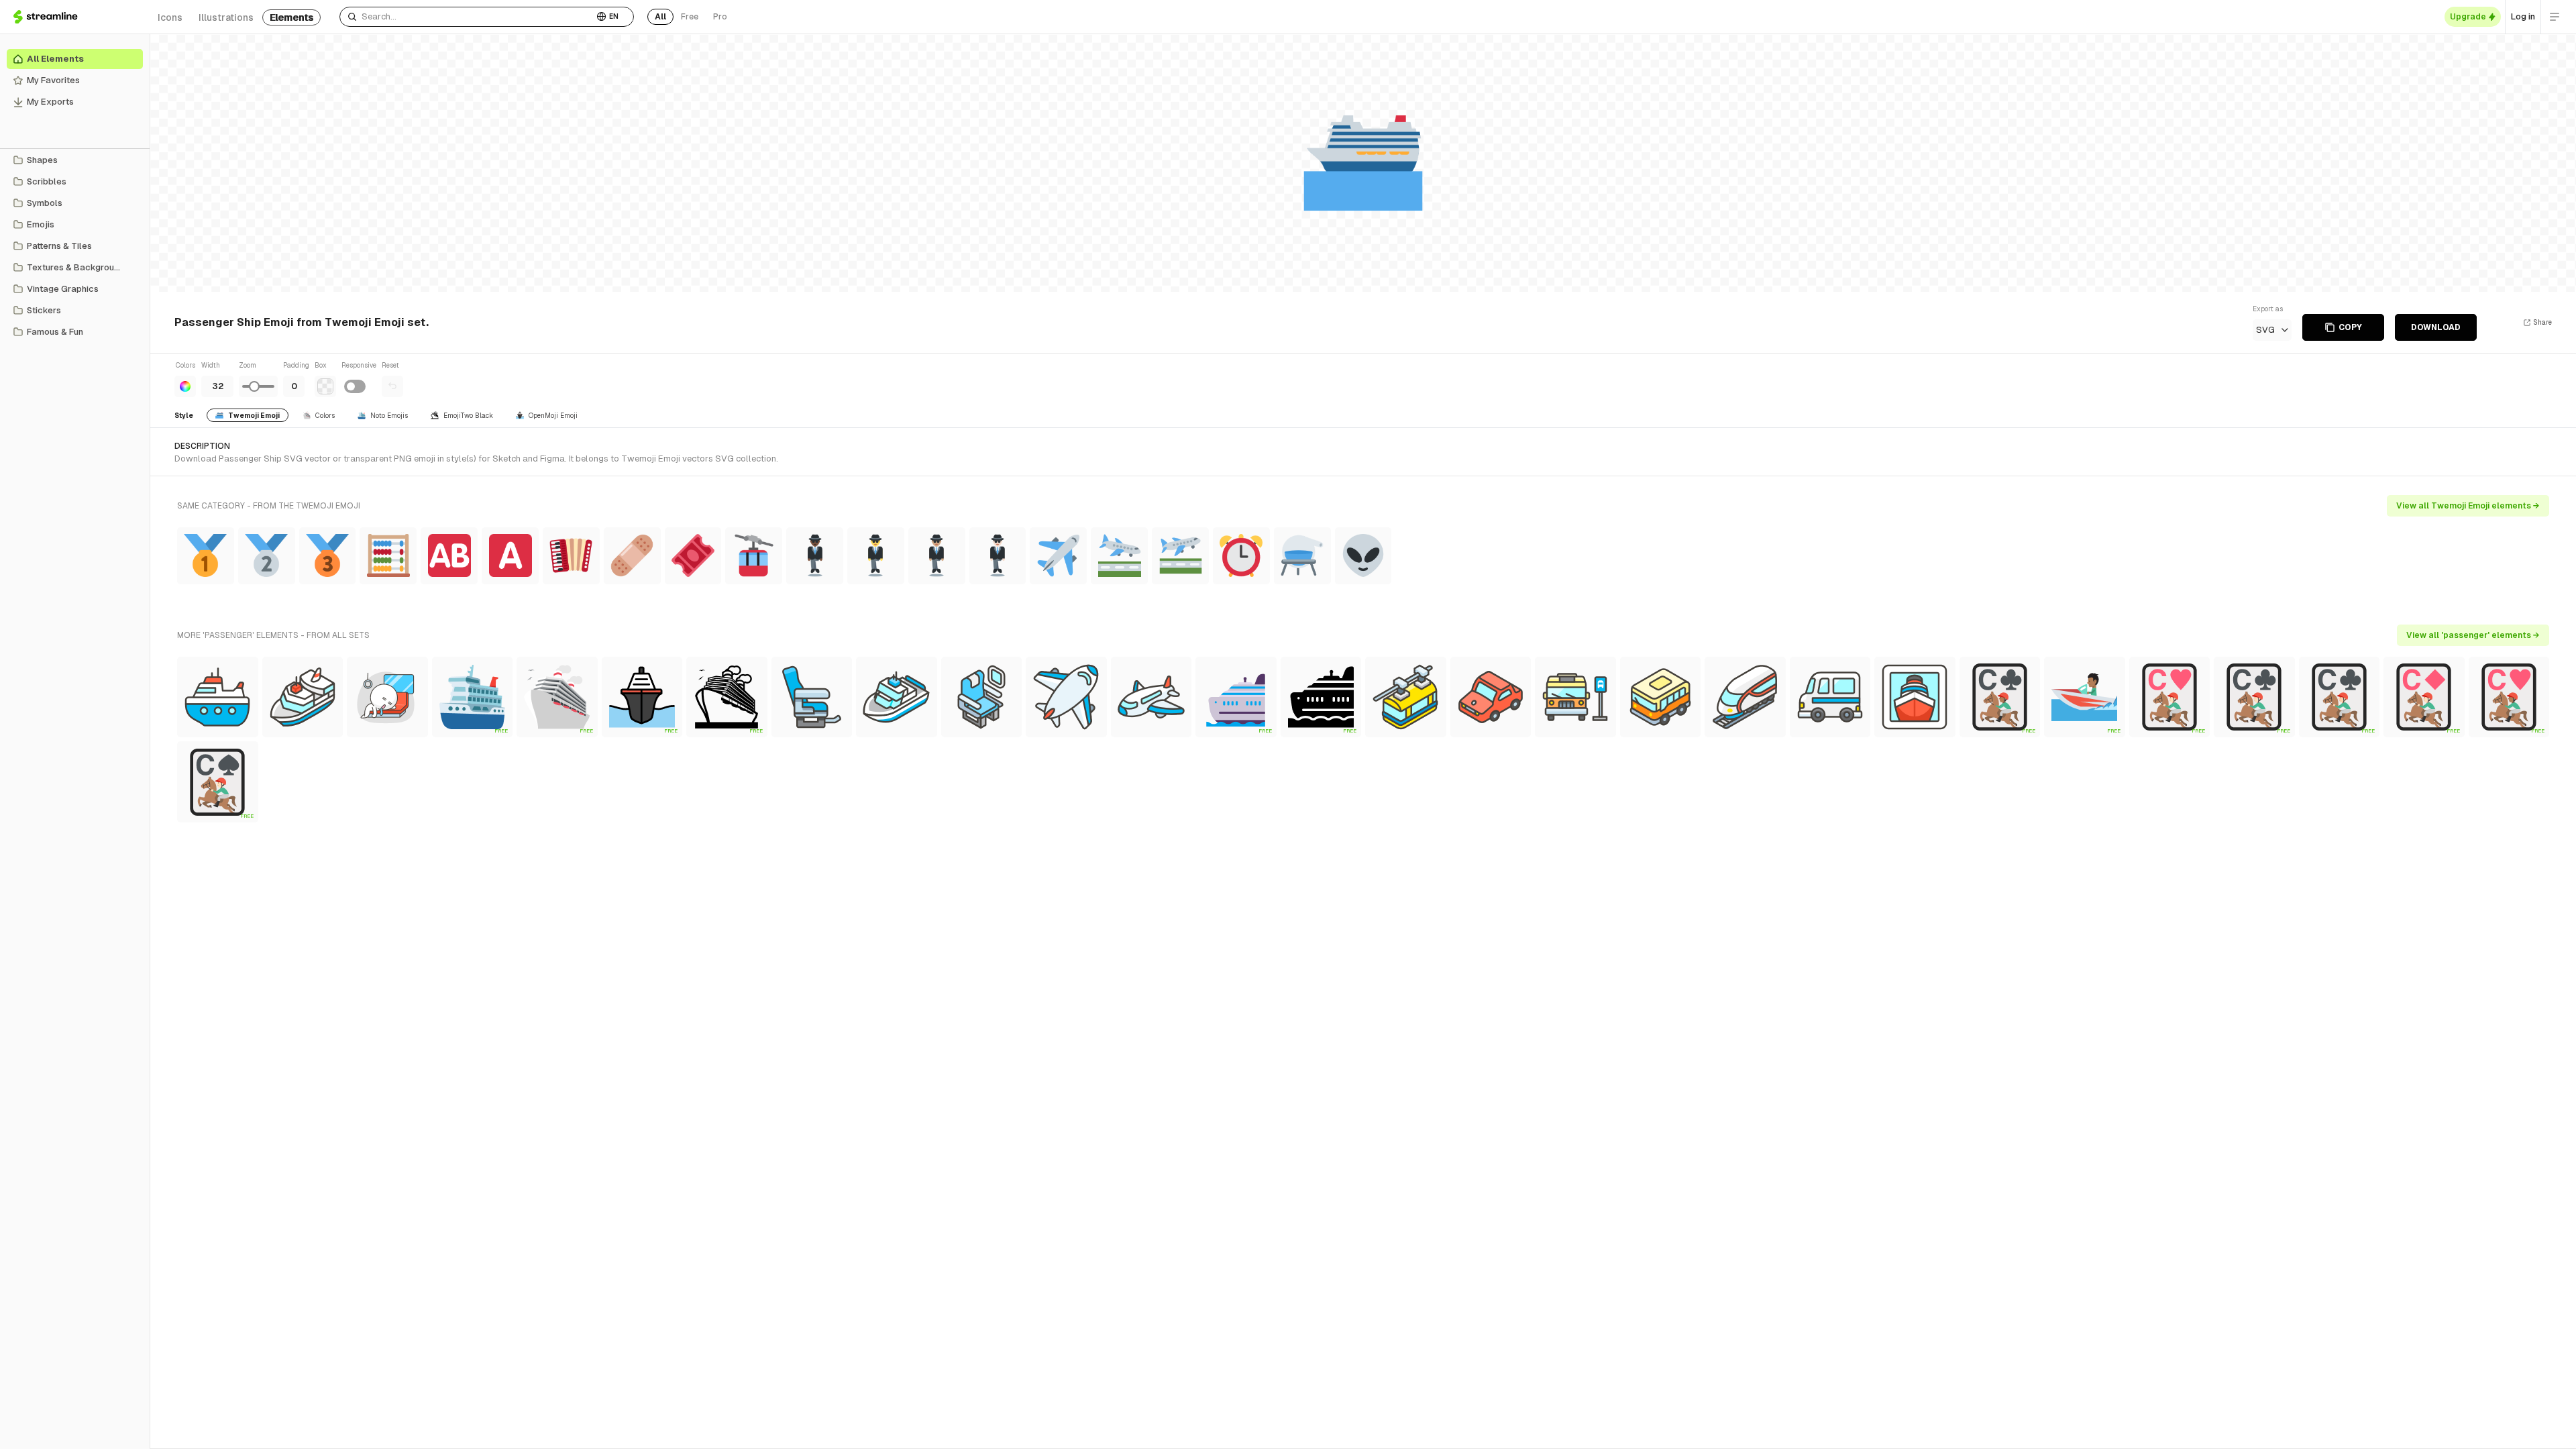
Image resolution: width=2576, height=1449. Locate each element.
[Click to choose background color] (325, 386)
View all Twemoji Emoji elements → (2468, 506)
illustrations (226, 17)
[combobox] (467, 17)
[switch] (355, 386)
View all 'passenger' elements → (2473, 635)
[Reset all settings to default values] (392, 386)
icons (170, 17)
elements (291, 17)
